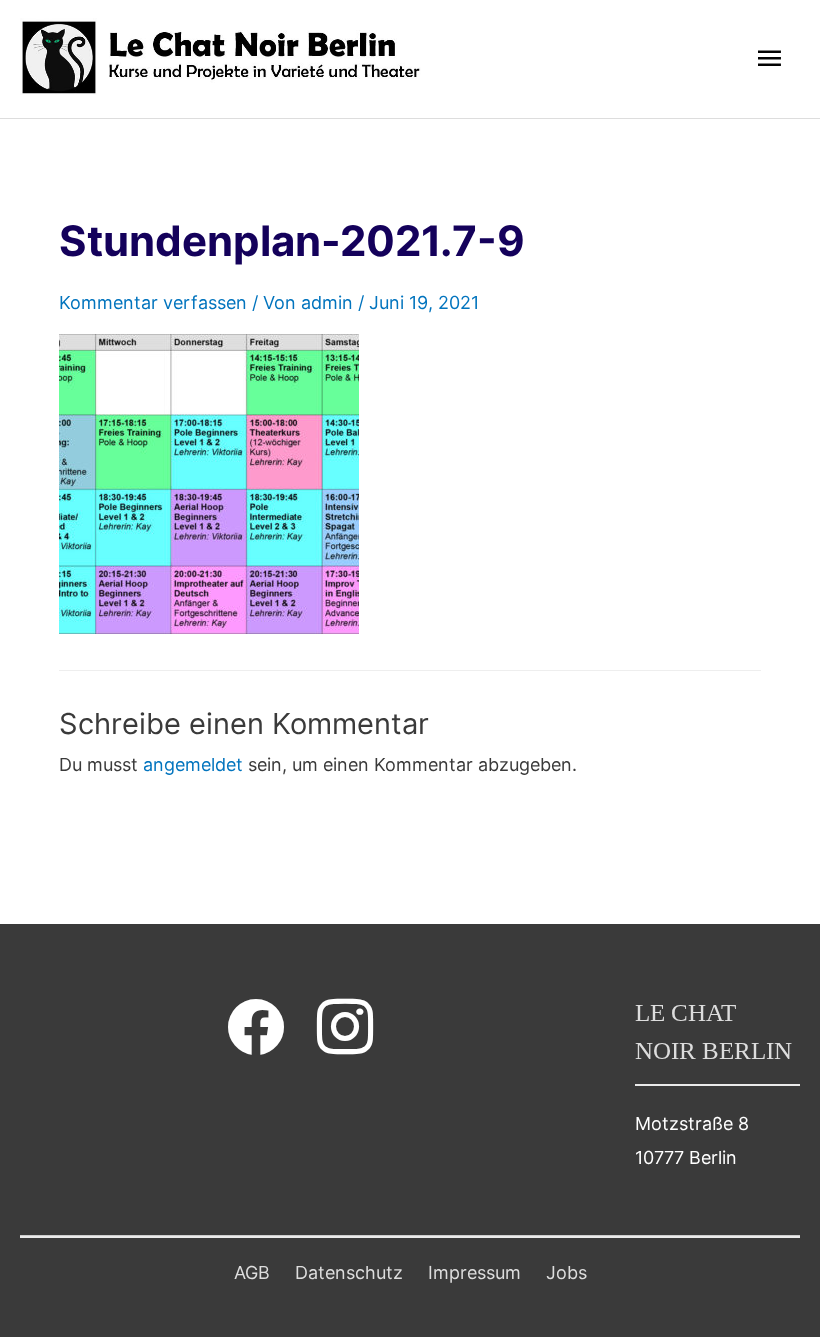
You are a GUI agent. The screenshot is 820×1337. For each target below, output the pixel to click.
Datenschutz (349, 1272)
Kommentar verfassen (153, 302)
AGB (252, 1272)
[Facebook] (256, 1026)
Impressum (474, 1272)
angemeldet (193, 764)
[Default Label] (345, 1026)
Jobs (566, 1272)
